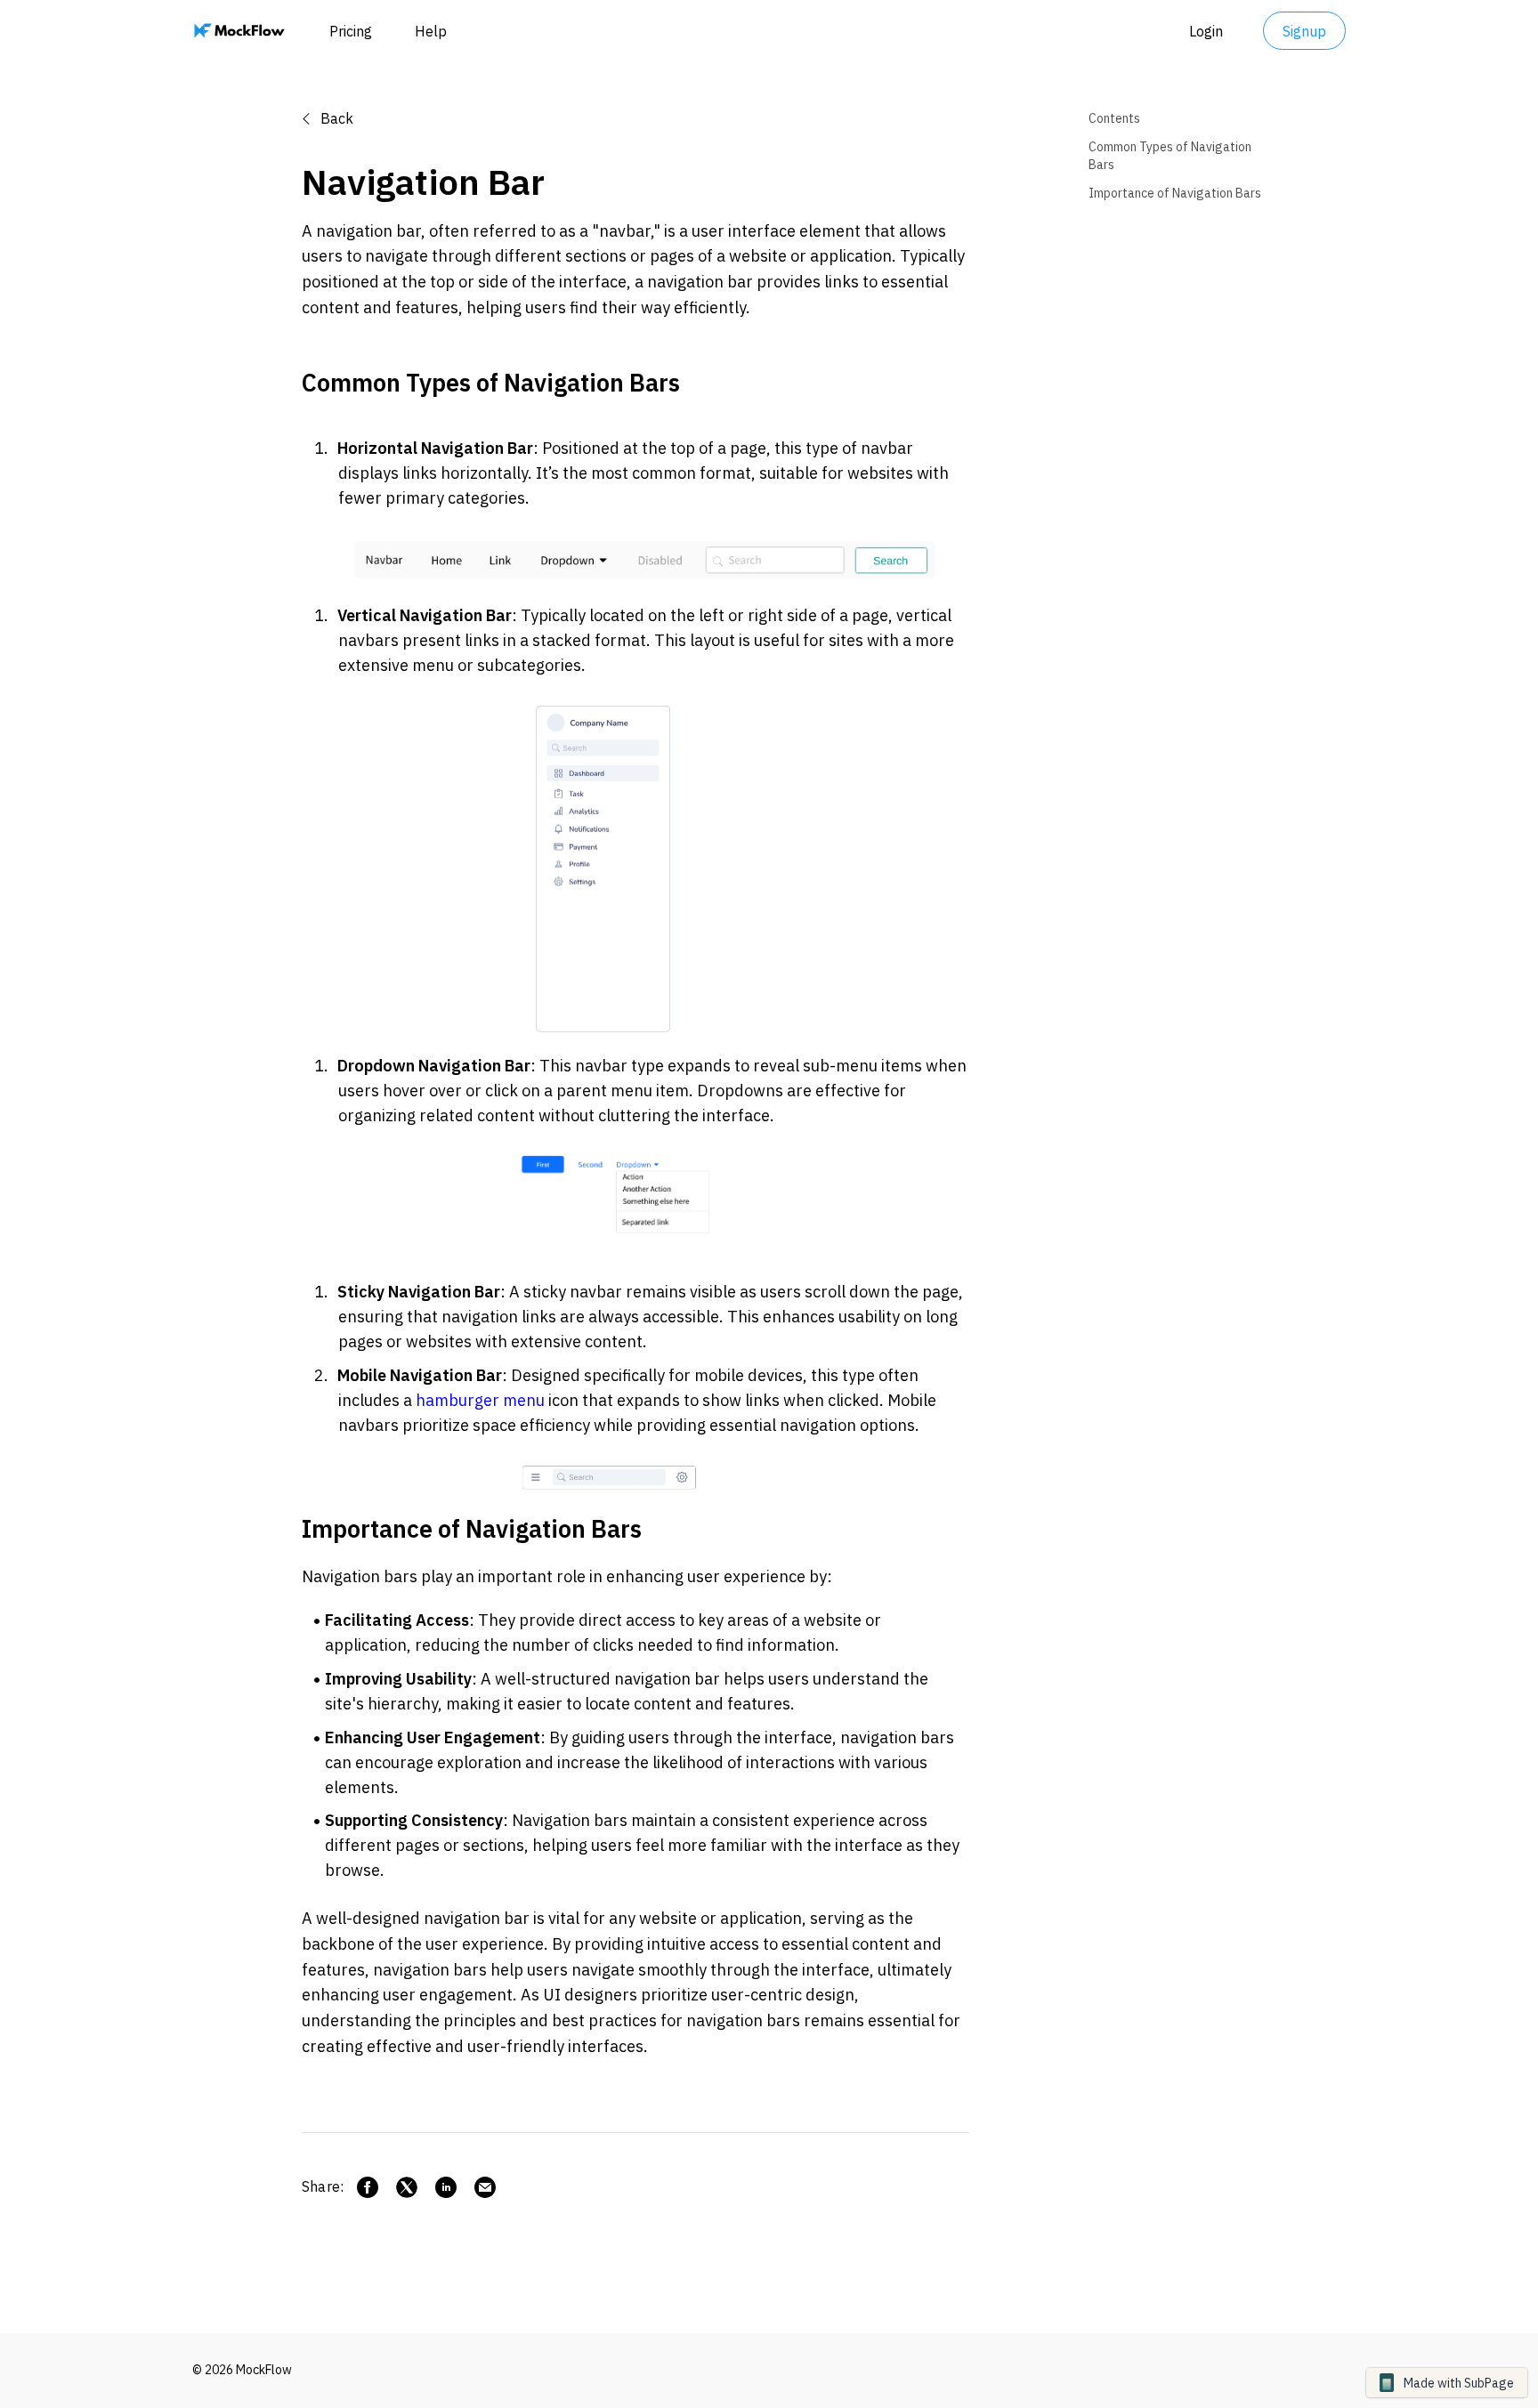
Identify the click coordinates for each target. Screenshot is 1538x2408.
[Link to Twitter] (407, 2187)
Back (335, 118)
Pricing (351, 31)
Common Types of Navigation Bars (1170, 156)
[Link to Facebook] (368, 2187)
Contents (1114, 118)
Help (431, 31)
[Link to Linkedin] (446, 2187)
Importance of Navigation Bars (1175, 193)
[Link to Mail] (485, 2187)
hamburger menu (480, 1400)
